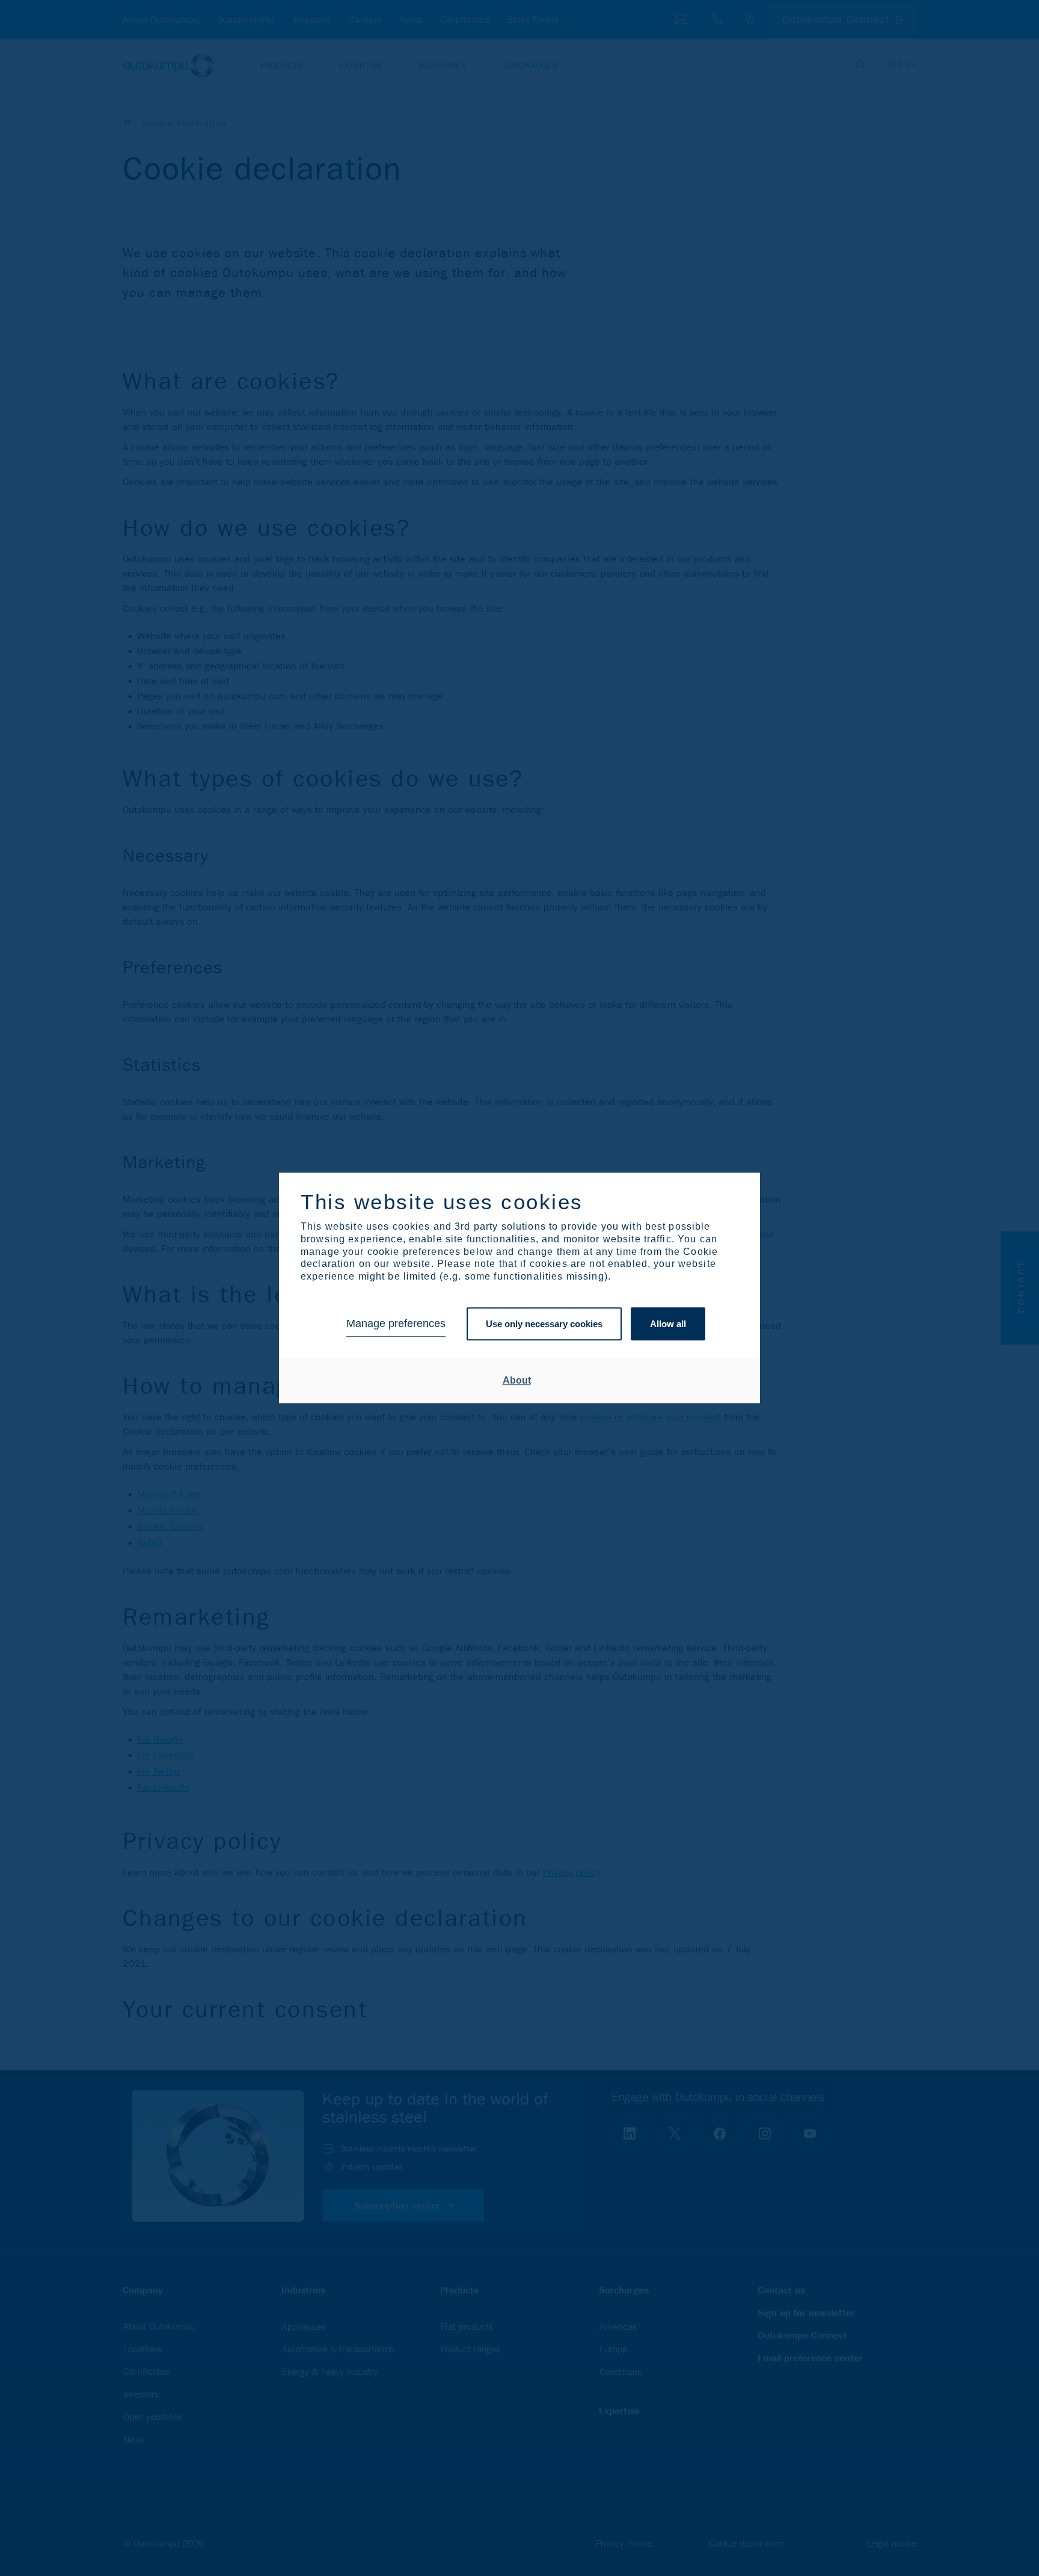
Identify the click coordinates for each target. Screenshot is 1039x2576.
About (517, 1380)
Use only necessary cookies (544, 1324)
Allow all (668, 1324)
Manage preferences (396, 1324)
